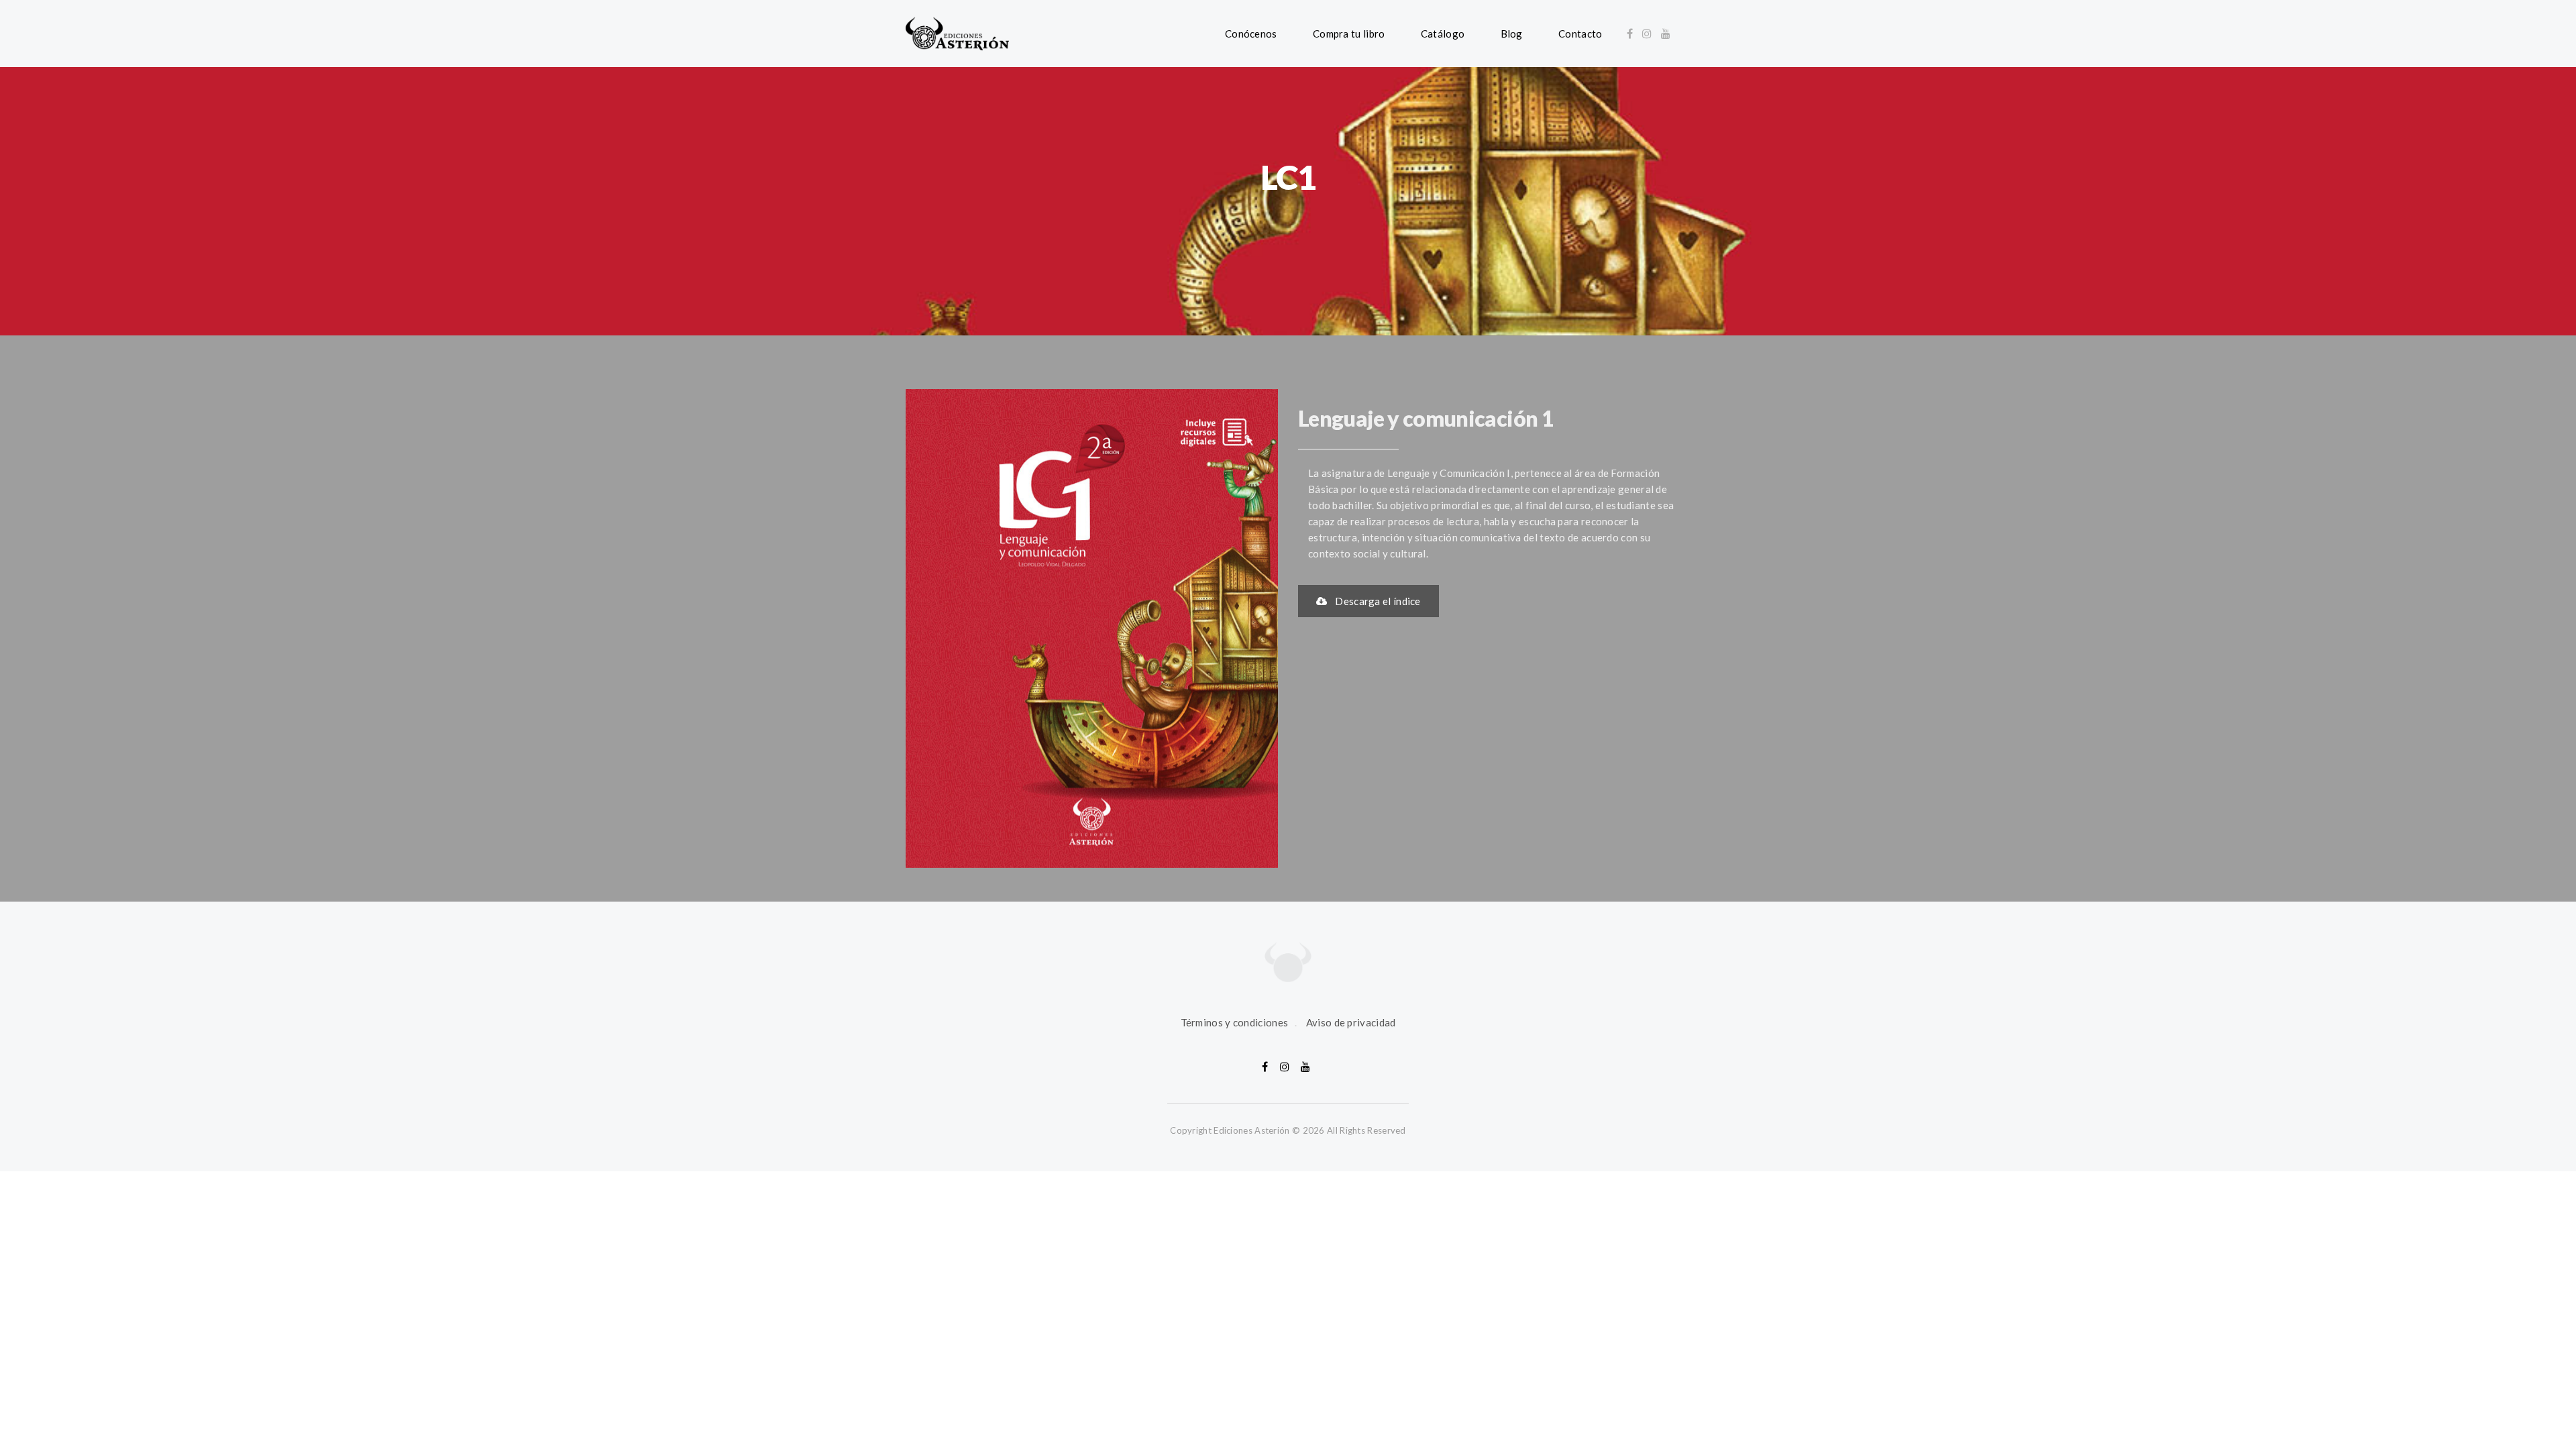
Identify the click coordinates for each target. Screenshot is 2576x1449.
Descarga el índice (1378, 601)
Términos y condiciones (1235, 1022)
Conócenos (1251, 34)
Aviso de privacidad (1351, 1022)
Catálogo (1443, 34)
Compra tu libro (1349, 34)
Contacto (1580, 34)
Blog (1512, 34)
